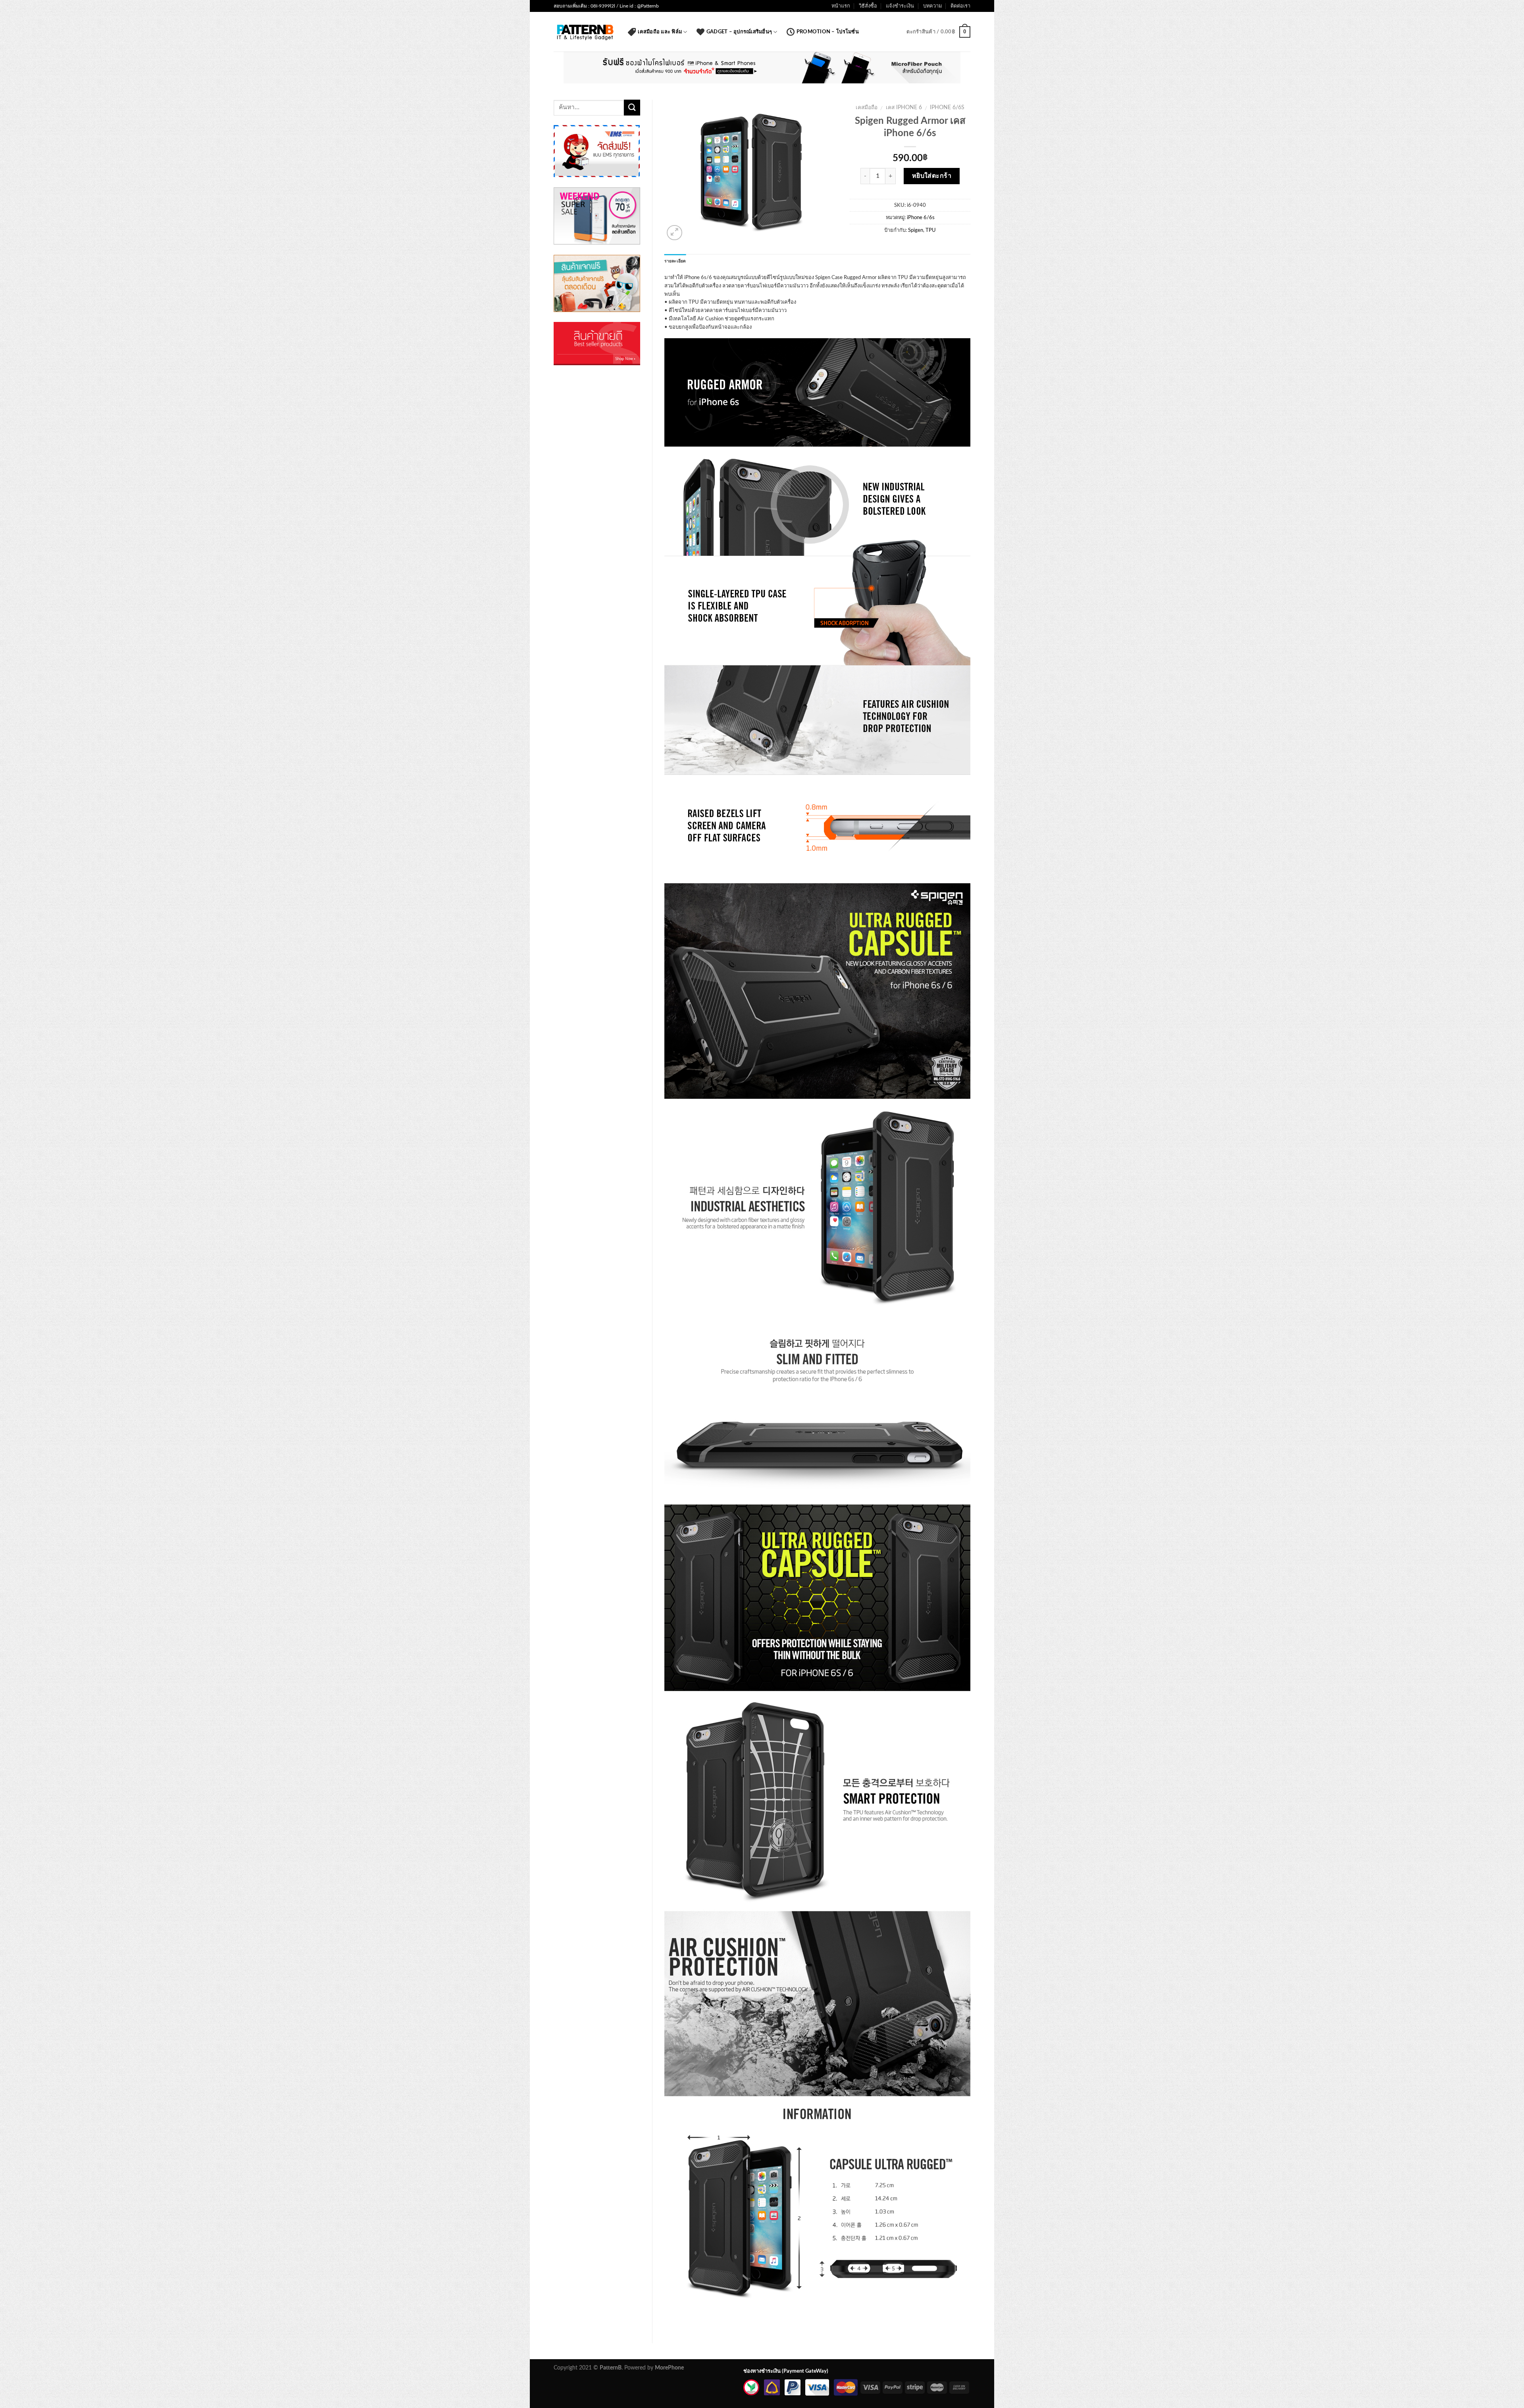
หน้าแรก (841, 6)
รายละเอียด (675, 261)
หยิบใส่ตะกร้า (932, 176)
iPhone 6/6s (947, 108)
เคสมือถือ (867, 108)
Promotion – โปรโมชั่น (828, 32)
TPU (931, 230)
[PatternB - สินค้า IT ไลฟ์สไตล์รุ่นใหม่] (585, 32)
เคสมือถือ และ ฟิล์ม (660, 32)
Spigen (916, 230)
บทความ (932, 6)
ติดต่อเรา (960, 6)
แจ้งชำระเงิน (900, 6)
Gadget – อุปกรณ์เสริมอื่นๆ (739, 32)
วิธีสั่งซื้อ (868, 6)
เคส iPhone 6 (904, 108)
